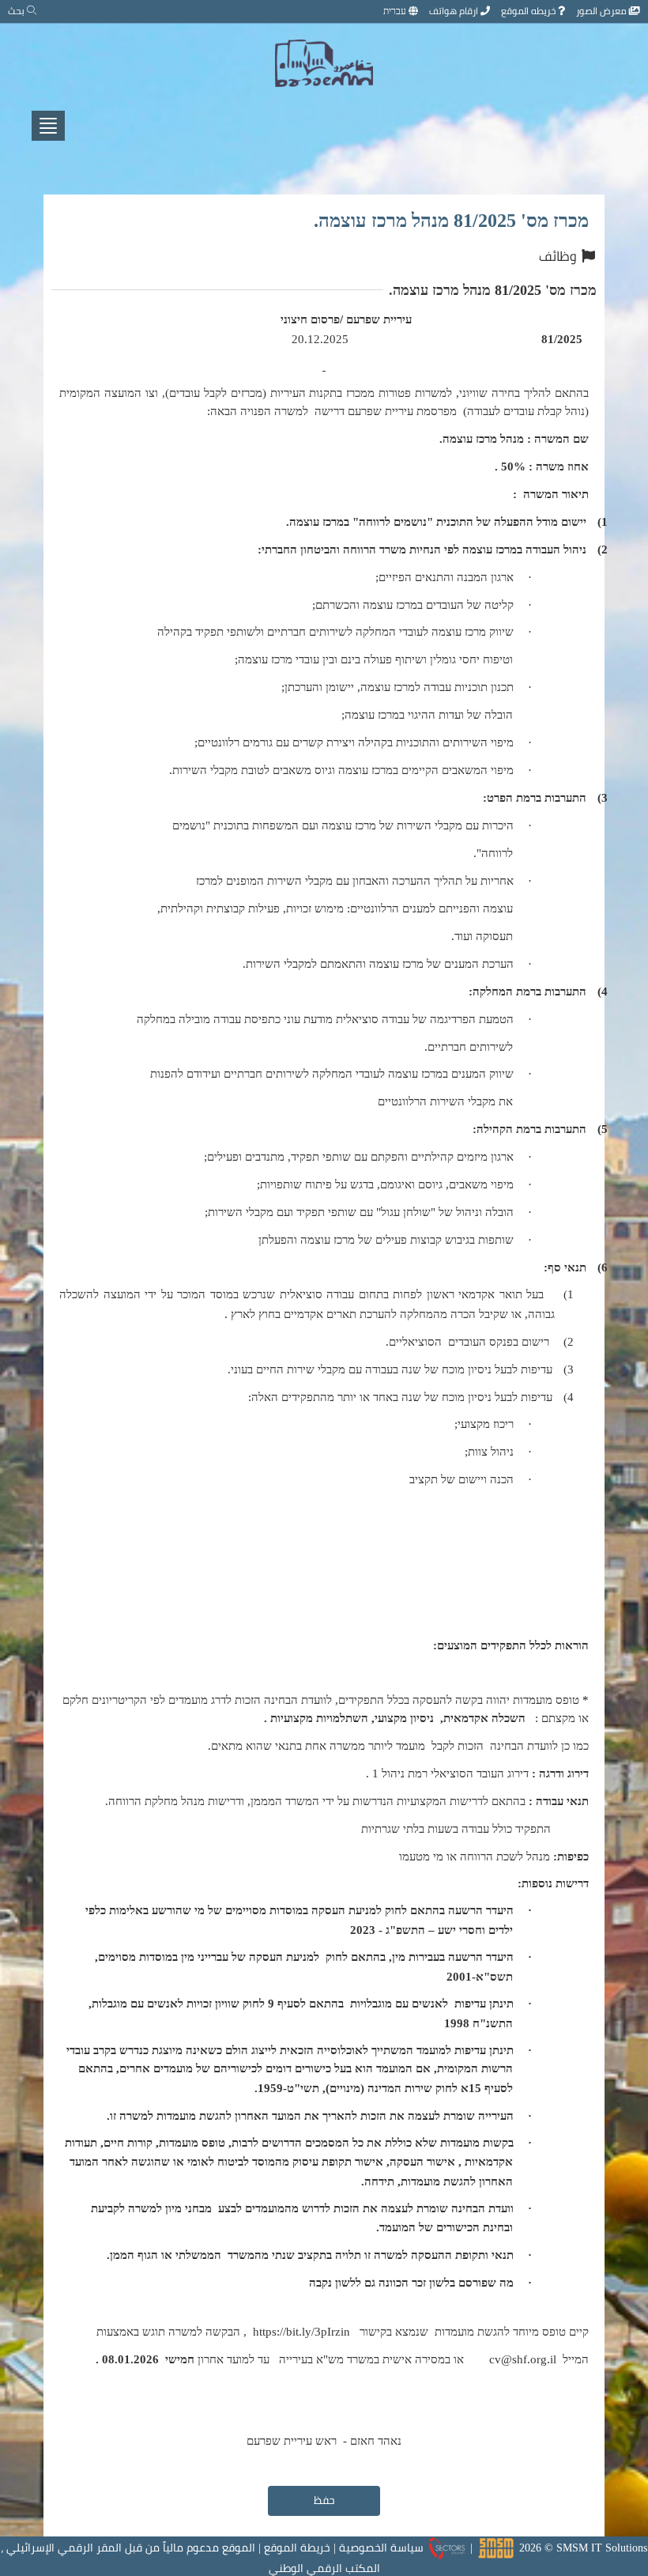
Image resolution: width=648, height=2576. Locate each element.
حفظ (324, 2500)
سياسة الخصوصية (381, 2548)
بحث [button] (17, 11)
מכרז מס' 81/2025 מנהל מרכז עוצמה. (451, 220)
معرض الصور (603, 11)
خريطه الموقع (529, 11)
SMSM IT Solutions (602, 2548)
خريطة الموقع (297, 2548)
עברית (396, 11)
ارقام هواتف (455, 11)
